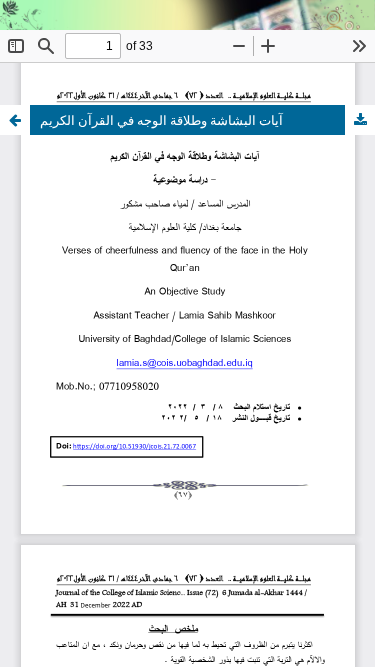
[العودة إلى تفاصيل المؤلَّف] (15, 120)
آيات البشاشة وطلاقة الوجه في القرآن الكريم (161, 120)
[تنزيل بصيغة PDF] (360, 120)
